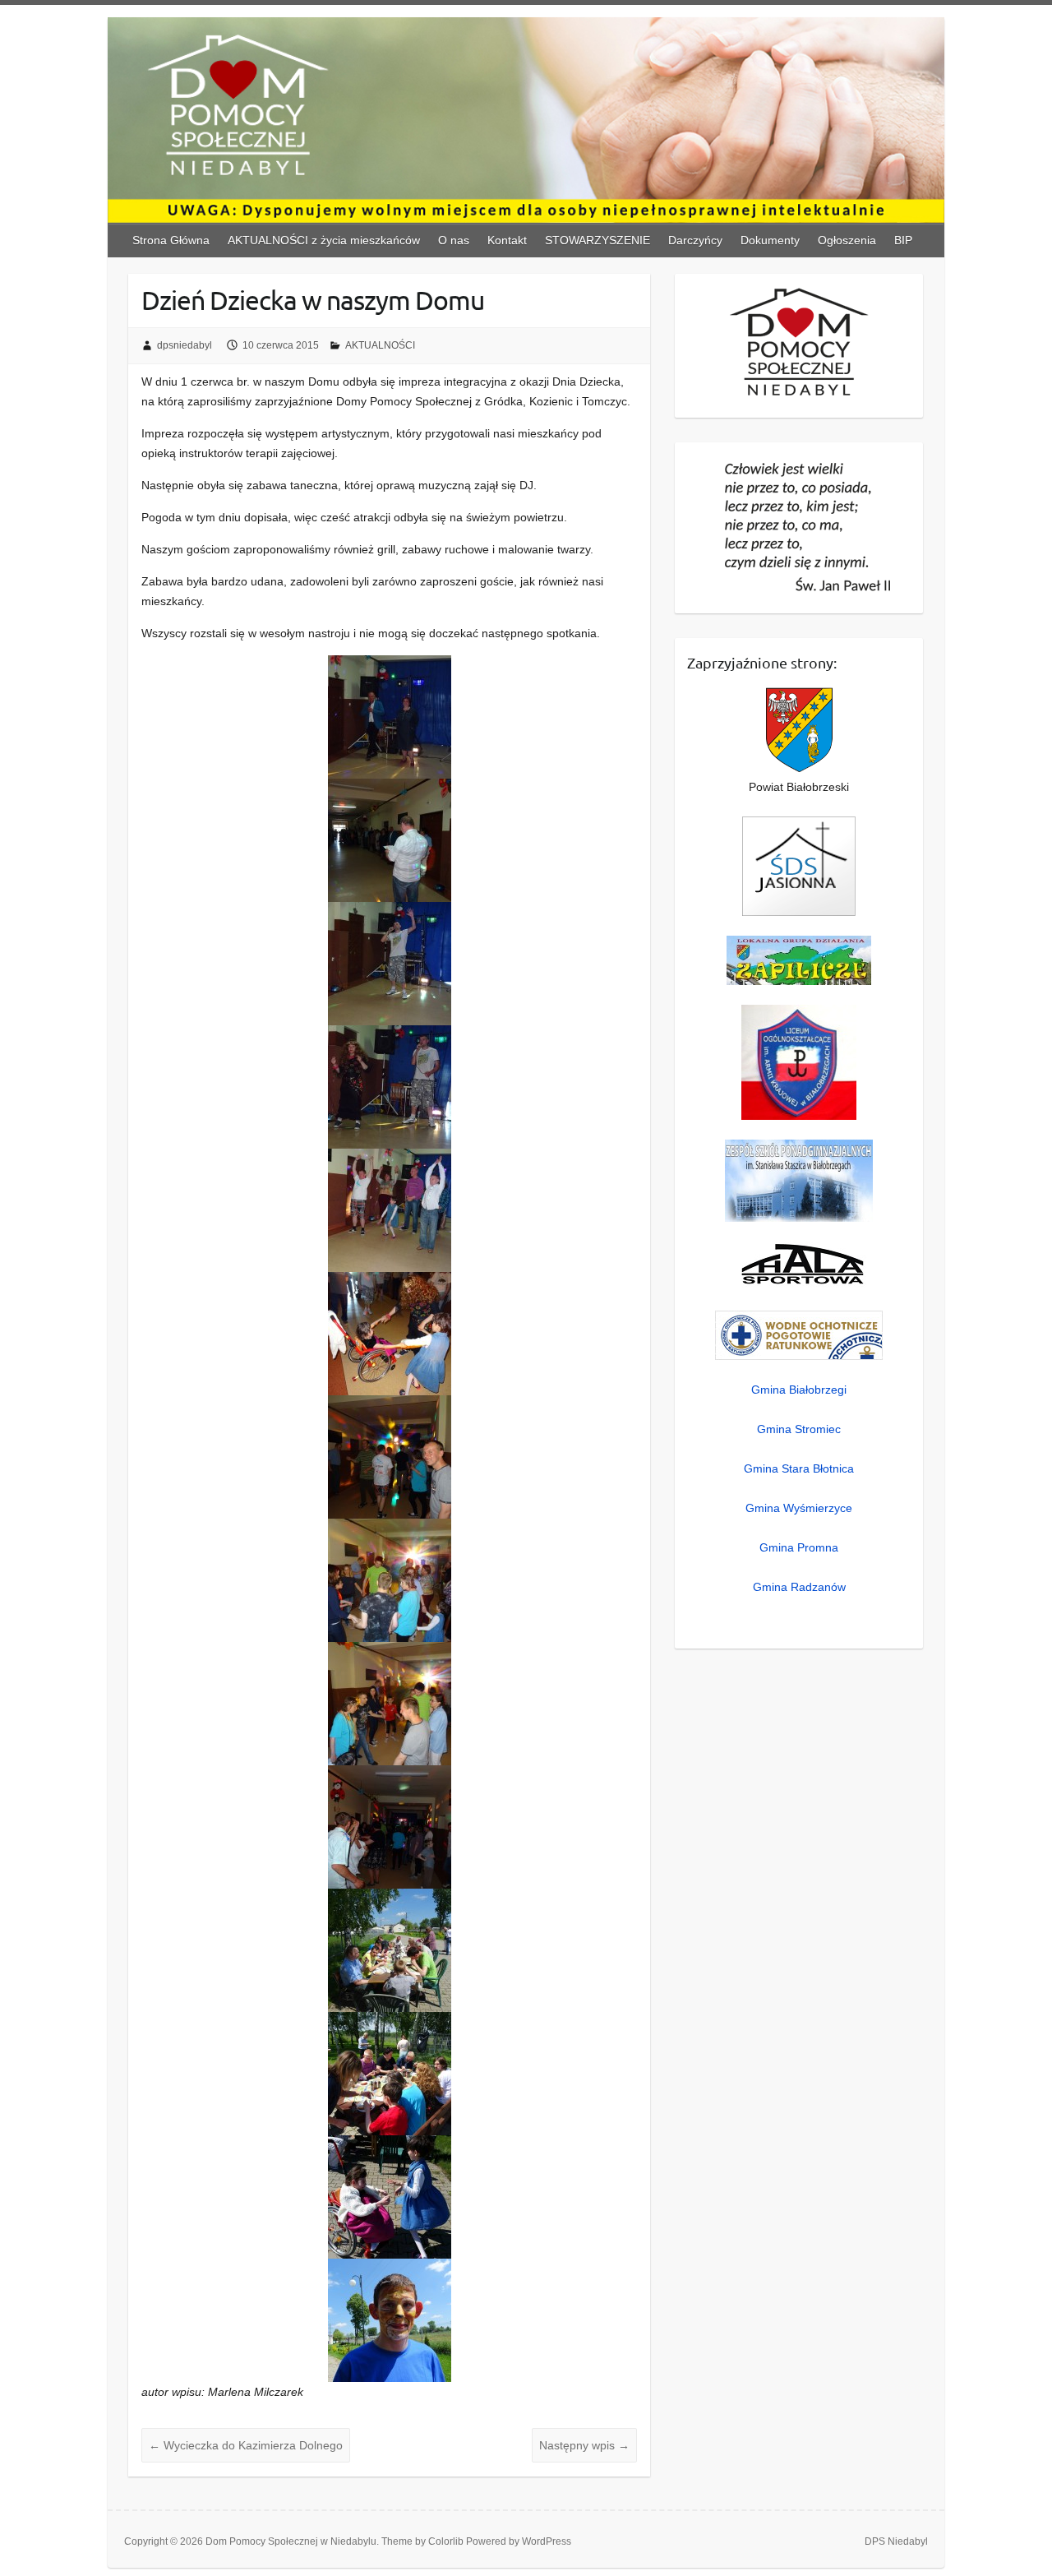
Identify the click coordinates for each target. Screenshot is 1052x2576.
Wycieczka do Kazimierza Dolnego (246, 2445)
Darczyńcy (695, 240)
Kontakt (507, 240)
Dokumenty (770, 240)
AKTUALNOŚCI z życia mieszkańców (324, 240)
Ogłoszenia (847, 240)
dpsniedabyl (185, 345)
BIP (903, 240)
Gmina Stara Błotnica (799, 1468)
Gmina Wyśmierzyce (799, 1508)
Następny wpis (584, 2445)
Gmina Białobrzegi (799, 1390)
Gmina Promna (799, 1547)
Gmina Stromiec (799, 1429)
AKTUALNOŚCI (380, 345)
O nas (454, 240)
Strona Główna (171, 240)
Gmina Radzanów (799, 1587)
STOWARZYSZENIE (598, 240)
